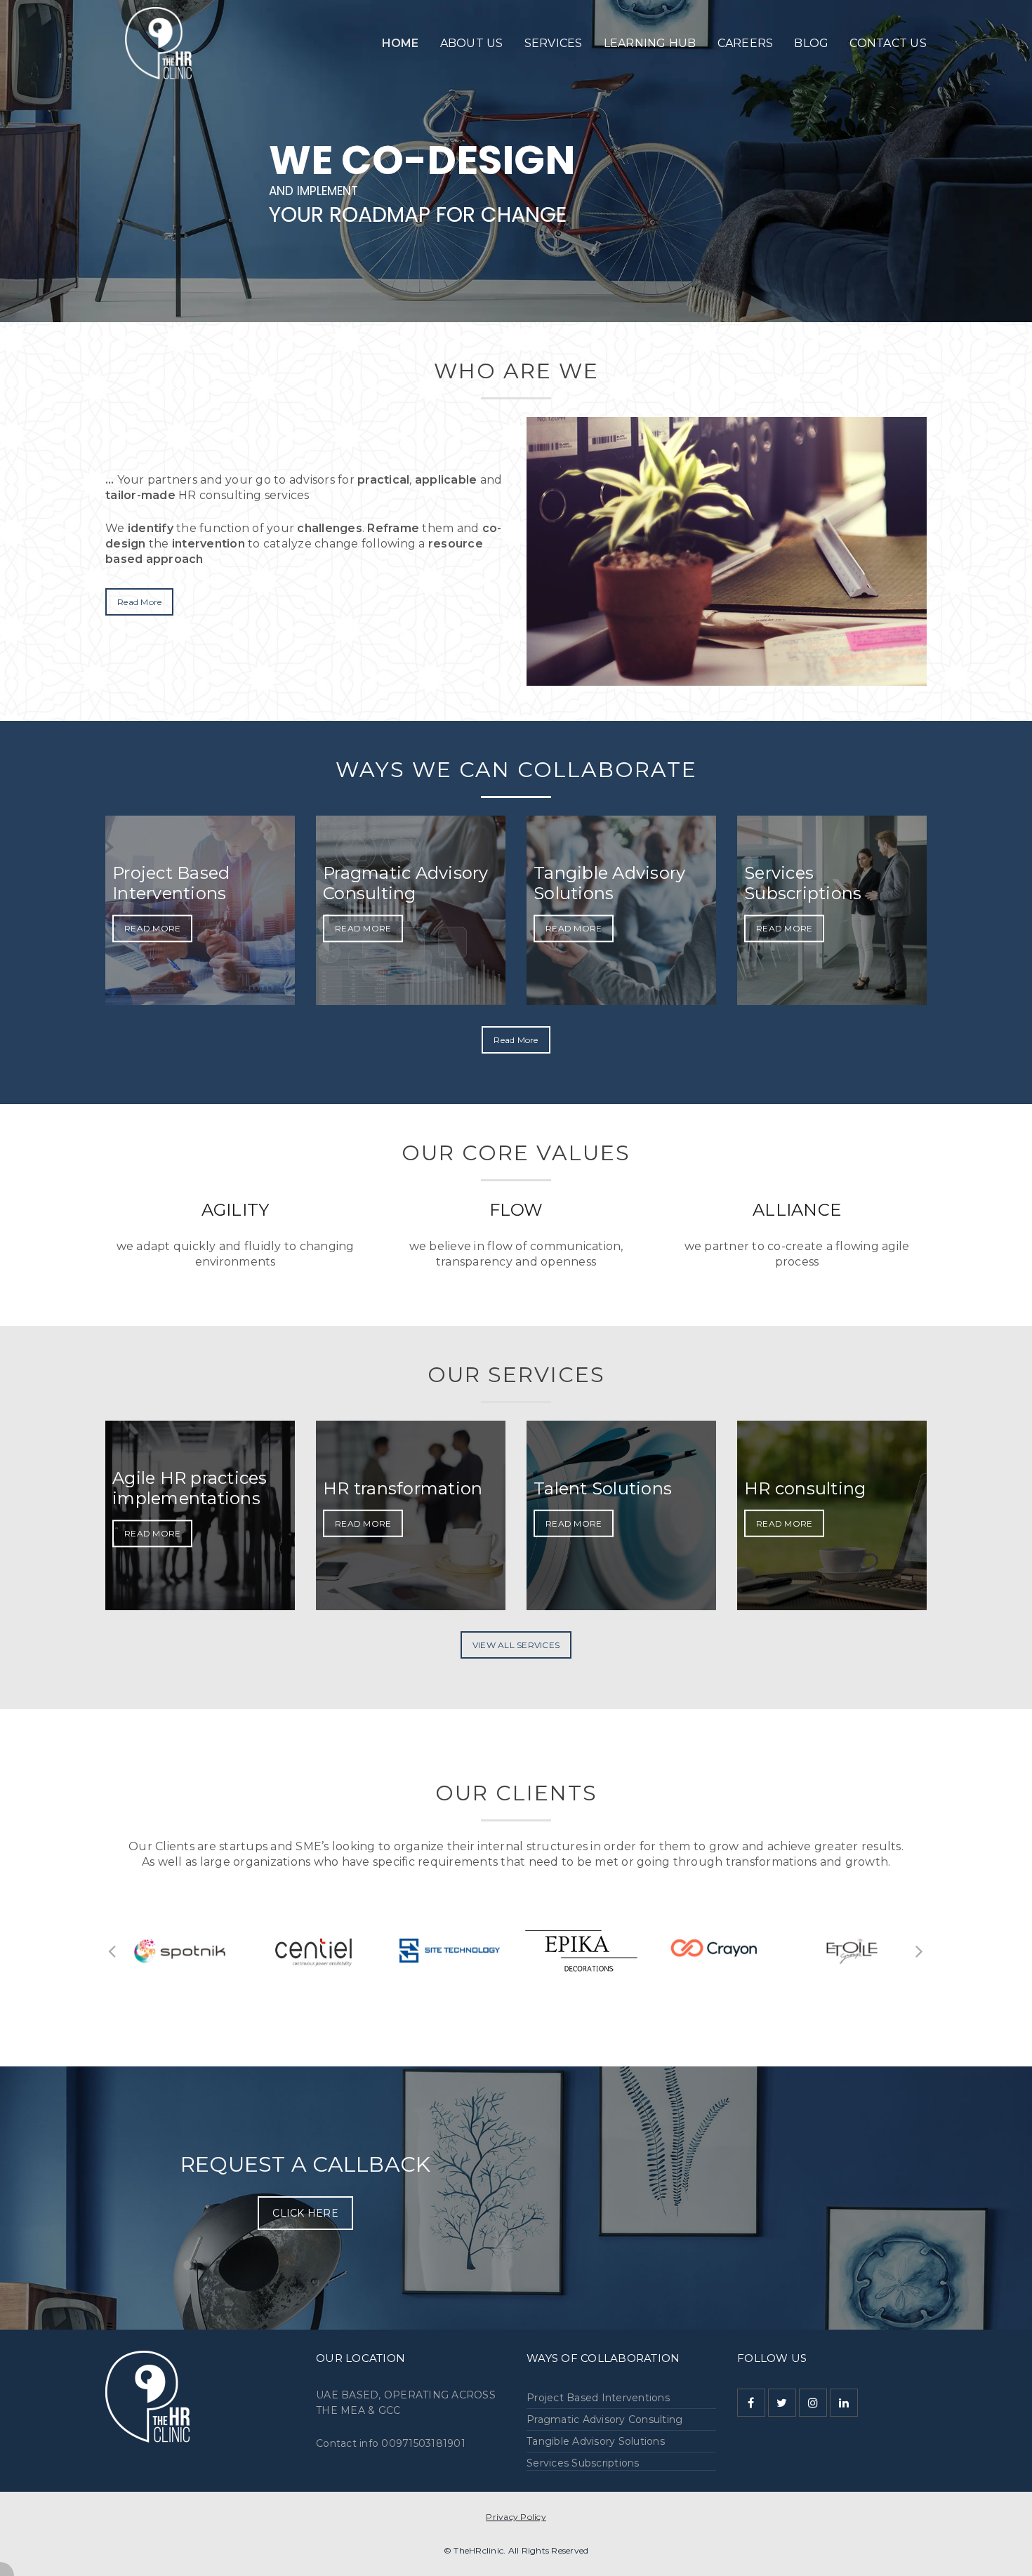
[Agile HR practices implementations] (200, 1515)
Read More (139, 602)
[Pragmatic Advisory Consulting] (411, 910)
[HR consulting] (832, 1515)
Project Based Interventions (598, 2398)
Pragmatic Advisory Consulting (604, 2419)
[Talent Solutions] (621, 1515)
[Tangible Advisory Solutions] (621, 910)
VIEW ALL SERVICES (516, 1645)
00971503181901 (423, 2443)
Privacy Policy (516, 2517)
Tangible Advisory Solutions (596, 2441)
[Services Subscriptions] (832, 910)
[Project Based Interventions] (200, 910)
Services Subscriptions (583, 2463)
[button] (112, 1951)
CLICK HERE (305, 2213)
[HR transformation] (411, 1515)
